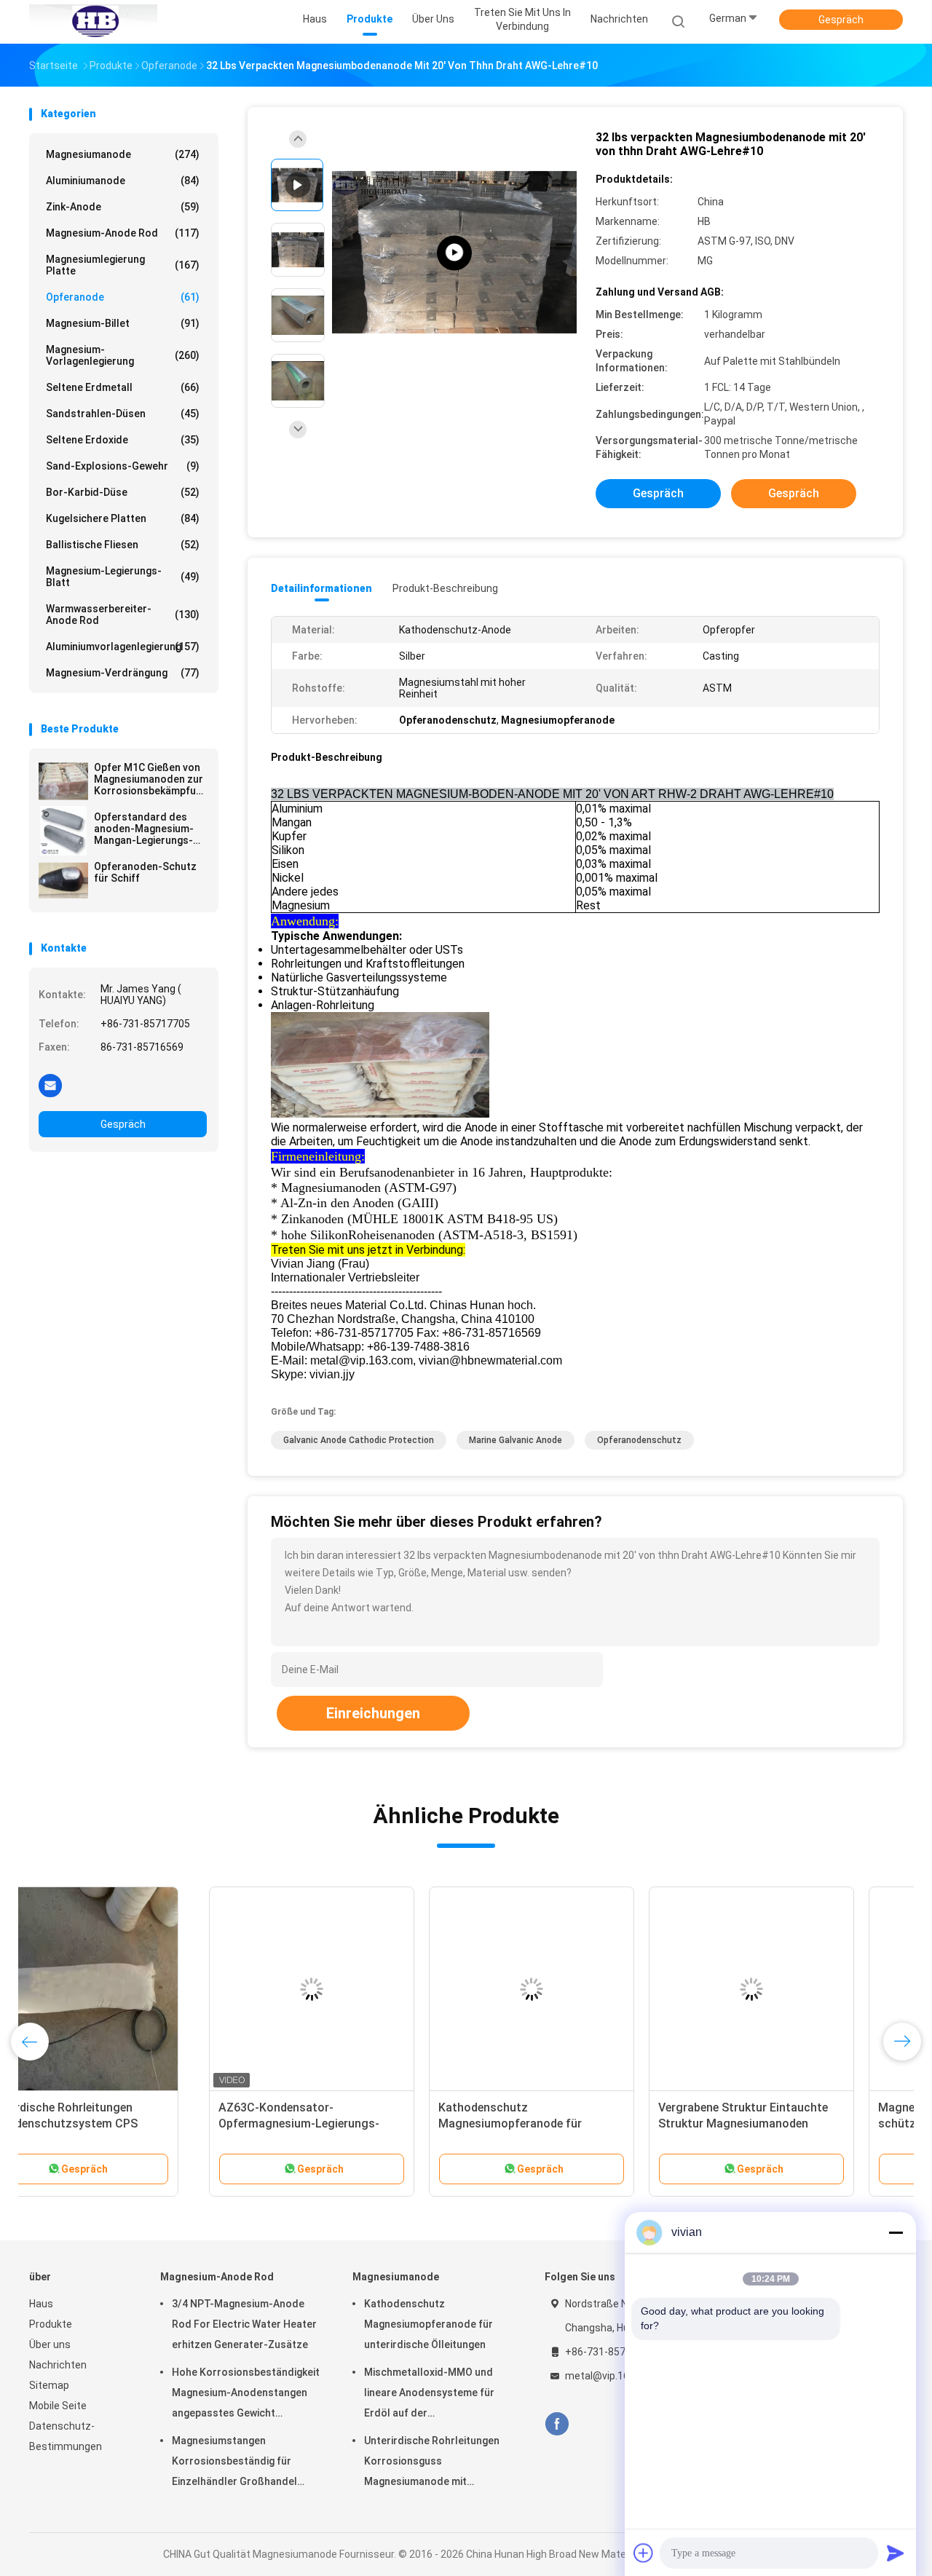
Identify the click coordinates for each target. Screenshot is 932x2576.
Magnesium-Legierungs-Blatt (123, 577)
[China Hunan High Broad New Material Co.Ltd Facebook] (557, 2424)
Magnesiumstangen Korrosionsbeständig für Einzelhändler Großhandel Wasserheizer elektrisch (234, 2463)
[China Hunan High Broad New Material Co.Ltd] (93, 22)
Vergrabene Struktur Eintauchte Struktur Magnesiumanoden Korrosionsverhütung (563, 2123)
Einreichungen (373, 1713)
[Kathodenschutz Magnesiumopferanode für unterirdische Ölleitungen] (352, 1989)
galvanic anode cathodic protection (359, 1440)
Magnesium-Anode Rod (123, 233)
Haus (41, 2304)
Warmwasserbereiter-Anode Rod (123, 615)
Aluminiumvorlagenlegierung (123, 647)
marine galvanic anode (516, 1440)
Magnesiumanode (123, 154)
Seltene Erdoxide (123, 440)
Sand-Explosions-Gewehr (123, 466)
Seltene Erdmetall (123, 387)
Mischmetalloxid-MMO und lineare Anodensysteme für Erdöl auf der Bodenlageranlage (429, 2395)
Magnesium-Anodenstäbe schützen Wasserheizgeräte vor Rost (783, 2123)
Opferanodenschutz (639, 1440)
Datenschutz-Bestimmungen (66, 2436)
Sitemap (49, 2385)
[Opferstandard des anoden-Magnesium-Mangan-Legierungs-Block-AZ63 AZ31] (63, 831)
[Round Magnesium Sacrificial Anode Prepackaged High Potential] (454, 253)
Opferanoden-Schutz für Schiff (145, 872)
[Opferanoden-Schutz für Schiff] (63, 880)
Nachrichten (58, 2365)
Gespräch (841, 20)
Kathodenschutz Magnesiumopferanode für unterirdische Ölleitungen (330, 2123)
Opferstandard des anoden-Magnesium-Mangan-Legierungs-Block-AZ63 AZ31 (144, 829)
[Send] (896, 2553)
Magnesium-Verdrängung (123, 673)
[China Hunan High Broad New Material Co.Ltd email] (50, 1085)
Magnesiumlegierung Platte (123, 265)
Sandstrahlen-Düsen (123, 414)
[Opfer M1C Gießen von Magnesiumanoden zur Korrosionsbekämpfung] (63, 781)
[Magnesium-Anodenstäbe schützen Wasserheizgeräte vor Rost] (791, 1989)
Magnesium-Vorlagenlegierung (123, 355)
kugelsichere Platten (123, 518)
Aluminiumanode (123, 181)
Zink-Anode (123, 207)
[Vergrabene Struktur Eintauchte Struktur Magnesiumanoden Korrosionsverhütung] (572, 1989)
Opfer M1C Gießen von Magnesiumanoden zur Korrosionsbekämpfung (150, 779)
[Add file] (644, 2553)
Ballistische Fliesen (123, 545)
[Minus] (896, 2232)
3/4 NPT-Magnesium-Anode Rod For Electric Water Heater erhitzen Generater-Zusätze (244, 2324)
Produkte (51, 2324)
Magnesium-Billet (123, 323)
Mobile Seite (58, 2406)
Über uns (50, 2344)
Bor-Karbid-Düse (123, 492)
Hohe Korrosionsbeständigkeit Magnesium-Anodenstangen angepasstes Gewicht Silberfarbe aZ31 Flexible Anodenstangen (246, 2395)
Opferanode (123, 297)
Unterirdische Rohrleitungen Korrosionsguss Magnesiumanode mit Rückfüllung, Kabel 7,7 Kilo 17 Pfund (433, 2463)
